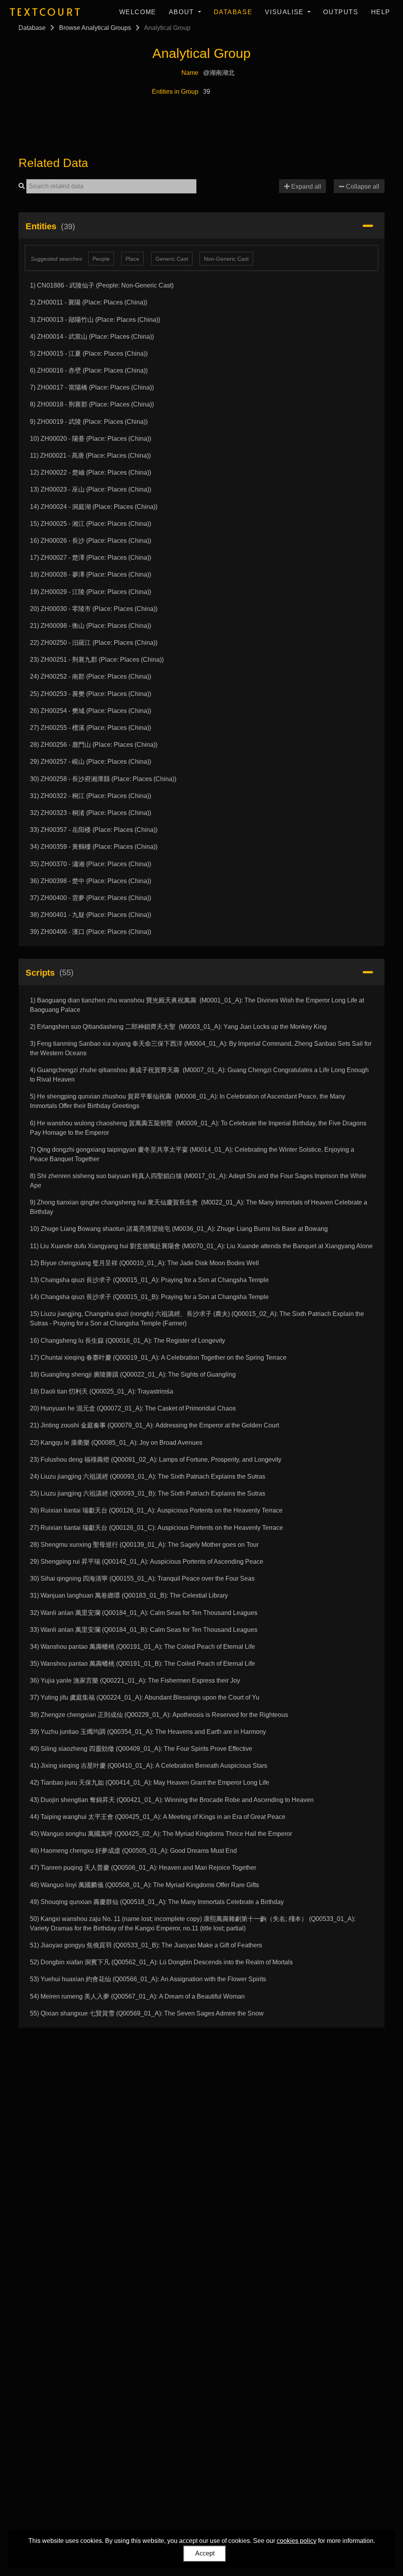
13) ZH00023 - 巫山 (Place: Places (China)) (91, 489)
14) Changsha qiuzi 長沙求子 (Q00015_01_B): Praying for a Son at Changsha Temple (149, 1297)
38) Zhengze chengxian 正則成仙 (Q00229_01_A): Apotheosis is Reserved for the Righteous (159, 1715)
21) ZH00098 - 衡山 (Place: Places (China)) (91, 626)
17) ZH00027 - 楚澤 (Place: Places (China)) (91, 558)
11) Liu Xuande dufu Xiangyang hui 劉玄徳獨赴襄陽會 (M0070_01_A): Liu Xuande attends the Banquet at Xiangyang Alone (201, 1246)
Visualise (285, 12)
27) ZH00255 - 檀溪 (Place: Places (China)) (91, 728)
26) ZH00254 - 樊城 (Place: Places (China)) (91, 711)
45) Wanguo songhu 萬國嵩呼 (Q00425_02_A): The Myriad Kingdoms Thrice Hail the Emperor (161, 1834)
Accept (205, 2553)
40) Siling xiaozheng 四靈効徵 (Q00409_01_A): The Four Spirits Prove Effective (141, 1749)
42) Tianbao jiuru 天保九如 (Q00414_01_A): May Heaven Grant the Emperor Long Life (150, 1783)
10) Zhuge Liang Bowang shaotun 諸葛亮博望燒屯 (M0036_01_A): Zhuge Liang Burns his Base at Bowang (179, 1229)
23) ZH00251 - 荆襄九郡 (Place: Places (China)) (97, 660)
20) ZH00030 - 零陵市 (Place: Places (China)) (94, 609)
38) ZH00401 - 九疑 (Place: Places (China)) (91, 915)
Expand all (305, 187)
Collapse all (362, 187)
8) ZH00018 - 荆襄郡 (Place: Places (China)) (92, 404)
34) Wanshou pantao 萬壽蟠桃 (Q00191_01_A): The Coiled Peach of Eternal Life (142, 1647)
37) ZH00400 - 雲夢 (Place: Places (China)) (91, 898)
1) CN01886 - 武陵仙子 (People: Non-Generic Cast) (102, 285)
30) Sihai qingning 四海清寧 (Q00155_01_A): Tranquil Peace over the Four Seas (142, 1578)
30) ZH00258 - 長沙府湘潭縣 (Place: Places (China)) (103, 779)
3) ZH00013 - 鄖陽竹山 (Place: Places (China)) (95, 320)
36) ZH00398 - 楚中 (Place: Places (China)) (91, 881)
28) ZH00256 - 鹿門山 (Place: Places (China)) (94, 745)
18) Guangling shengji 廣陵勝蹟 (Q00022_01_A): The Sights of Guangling (133, 1374)
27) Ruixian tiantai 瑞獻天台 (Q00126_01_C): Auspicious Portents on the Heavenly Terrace (156, 1528)
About (183, 12)
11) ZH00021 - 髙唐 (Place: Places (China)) (90, 456)
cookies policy (297, 2541)
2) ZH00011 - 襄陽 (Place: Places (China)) (89, 302)
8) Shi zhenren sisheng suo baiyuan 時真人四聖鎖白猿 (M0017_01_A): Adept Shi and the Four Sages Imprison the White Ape (198, 1181)
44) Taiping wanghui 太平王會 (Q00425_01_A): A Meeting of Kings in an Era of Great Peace (158, 1817)
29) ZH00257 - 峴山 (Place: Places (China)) (91, 762)
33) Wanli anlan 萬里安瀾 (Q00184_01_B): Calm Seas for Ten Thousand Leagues (144, 1630)
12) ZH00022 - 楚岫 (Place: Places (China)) (91, 472)
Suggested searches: (57, 259)
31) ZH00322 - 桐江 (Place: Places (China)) (91, 796)
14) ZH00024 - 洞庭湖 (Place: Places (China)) (94, 507)
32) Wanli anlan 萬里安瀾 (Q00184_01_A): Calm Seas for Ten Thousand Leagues (144, 1613)
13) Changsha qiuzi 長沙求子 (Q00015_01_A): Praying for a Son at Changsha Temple (149, 1280)
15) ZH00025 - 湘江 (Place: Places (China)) (91, 524)
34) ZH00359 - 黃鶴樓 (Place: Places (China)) (94, 847)
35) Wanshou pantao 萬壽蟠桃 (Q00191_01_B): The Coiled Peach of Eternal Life (142, 1664)
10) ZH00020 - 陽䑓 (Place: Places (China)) (91, 439)
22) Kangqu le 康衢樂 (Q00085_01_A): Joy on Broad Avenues (116, 1443)
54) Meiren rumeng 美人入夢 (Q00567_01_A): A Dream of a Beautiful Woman (137, 1996)
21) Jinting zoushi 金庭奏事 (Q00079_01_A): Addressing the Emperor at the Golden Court (154, 1425)
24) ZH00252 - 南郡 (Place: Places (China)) (91, 676)
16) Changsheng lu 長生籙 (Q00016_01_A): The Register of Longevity (128, 1341)
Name (190, 73)
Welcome (138, 12)
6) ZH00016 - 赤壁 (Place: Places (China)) (89, 370)
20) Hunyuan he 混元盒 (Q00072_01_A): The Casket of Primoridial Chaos (133, 1408)
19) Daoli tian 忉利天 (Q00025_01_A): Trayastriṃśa (102, 1391)
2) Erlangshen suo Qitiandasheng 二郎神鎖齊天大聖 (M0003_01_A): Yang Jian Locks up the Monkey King (178, 1027)
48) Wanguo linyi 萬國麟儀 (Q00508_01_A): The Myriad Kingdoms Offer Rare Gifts (144, 1885)
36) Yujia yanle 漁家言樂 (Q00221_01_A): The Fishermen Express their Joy (135, 1681)
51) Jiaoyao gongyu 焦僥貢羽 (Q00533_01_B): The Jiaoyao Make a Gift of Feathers (146, 1945)
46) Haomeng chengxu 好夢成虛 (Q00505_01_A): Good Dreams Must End (133, 1851)
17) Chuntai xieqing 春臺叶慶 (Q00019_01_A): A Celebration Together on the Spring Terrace (158, 1358)
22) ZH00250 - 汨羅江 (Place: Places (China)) (94, 643)
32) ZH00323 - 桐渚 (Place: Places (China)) (91, 813)
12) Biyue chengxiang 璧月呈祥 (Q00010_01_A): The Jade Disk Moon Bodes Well (144, 1263)
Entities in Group (175, 92)
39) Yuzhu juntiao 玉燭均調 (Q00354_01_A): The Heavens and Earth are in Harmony (148, 1732)
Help (381, 12)
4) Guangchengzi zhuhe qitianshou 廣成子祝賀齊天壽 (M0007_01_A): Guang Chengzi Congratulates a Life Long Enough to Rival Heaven (199, 1075)
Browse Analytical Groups (95, 28)
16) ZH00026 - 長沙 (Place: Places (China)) (91, 541)
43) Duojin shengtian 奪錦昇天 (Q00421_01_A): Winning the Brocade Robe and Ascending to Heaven (172, 1800)
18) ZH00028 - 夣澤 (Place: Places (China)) (91, 574)
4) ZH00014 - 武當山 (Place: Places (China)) (92, 337)
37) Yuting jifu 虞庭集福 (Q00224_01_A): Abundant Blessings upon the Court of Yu (145, 1697)
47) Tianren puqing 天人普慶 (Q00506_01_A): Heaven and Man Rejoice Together (143, 1868)
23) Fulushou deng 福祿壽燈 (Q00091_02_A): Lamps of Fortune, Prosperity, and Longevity (156, 1460)
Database (233, 12)
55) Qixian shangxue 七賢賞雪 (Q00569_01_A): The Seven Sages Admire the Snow (147, 2013)
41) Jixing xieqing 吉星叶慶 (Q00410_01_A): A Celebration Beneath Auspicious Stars (149, 1766)
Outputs (341, 12)
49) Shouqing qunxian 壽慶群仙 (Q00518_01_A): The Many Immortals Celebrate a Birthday (157, 1902)
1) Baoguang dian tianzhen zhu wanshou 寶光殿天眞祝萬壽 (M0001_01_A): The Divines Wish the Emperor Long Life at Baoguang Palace (197, 1005)
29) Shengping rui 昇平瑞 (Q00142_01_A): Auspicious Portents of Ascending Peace (147, 1562)
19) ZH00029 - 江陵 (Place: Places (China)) (91, 592)
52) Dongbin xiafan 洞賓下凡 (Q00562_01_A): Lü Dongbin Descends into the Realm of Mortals (161, 1962)
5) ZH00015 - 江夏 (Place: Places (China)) (89, 354)
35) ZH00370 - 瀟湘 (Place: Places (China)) (91, 864)
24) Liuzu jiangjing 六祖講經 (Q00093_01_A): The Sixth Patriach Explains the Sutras (148, 1476)
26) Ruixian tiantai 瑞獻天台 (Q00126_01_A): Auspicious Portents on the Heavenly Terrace (156, 1510)
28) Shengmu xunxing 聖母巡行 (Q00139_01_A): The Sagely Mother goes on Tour (144, 1545)
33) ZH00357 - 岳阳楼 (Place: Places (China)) (94, 830)
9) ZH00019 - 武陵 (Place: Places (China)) (89, 422)
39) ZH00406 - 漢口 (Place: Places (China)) (91, 932)
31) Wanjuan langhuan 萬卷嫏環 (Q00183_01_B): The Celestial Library (129, 1595)
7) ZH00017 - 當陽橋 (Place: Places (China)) (92, 387)
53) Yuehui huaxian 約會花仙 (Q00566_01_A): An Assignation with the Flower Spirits (148, 1979)
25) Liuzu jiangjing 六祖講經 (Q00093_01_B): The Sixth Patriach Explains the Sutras (148, 1493)
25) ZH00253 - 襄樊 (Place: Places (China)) (91, 694)
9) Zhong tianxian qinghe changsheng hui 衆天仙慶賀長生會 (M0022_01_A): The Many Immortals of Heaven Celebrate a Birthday (199, 1207)
